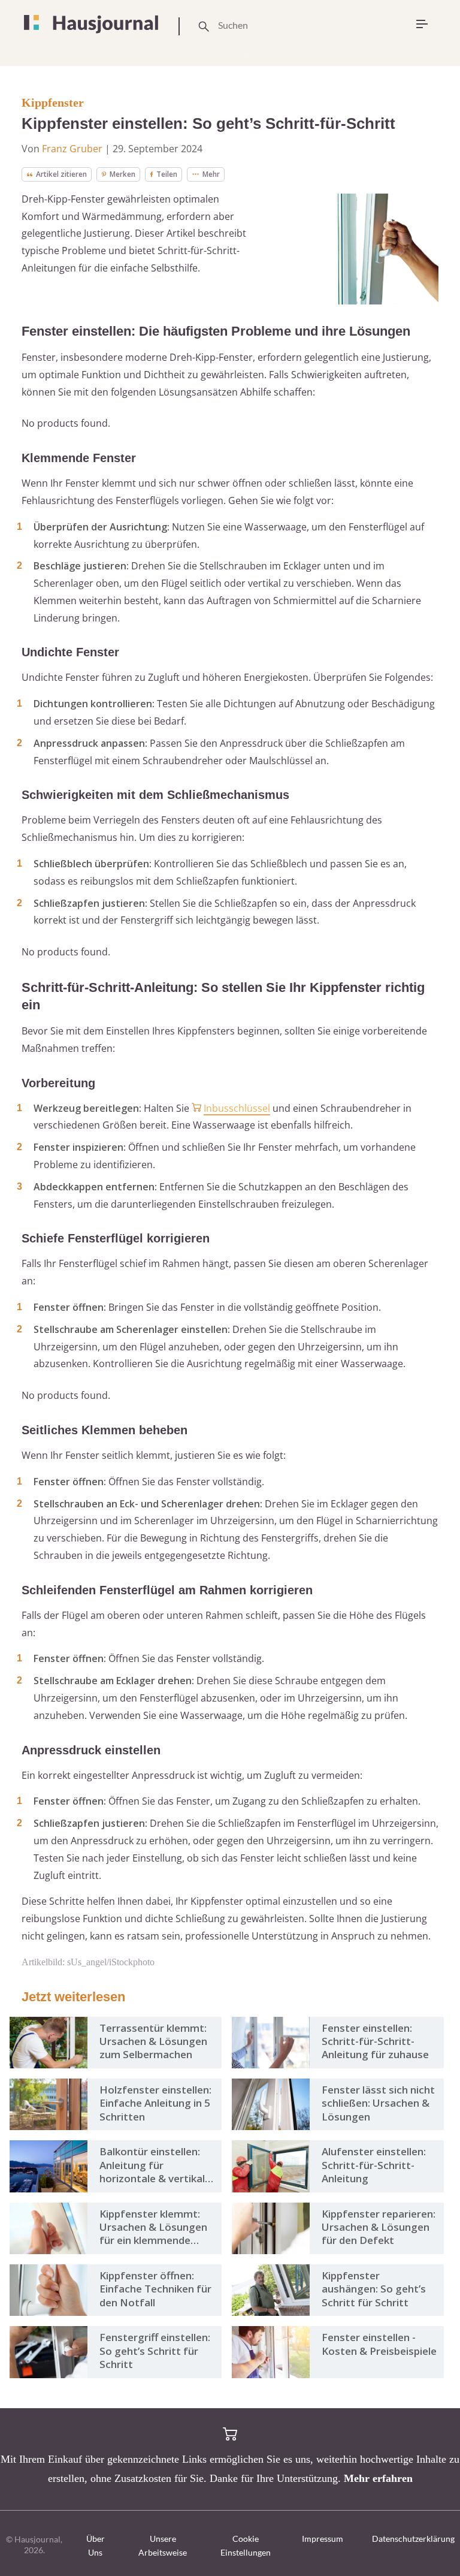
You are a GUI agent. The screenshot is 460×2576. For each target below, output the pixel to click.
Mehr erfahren (378, 2478)
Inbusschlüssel (237, 1108)
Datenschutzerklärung (413, 2539)
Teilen (167, 174)
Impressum (323, 2539)
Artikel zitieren (61, 174)
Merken (122, 174)
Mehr (211, 174)
